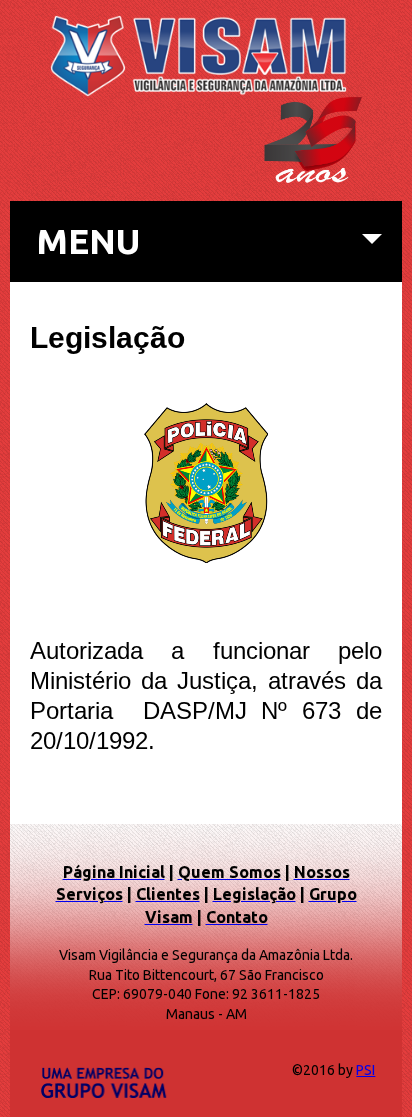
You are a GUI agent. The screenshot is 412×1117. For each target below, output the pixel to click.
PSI (365, 1070)
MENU (88, 241)
